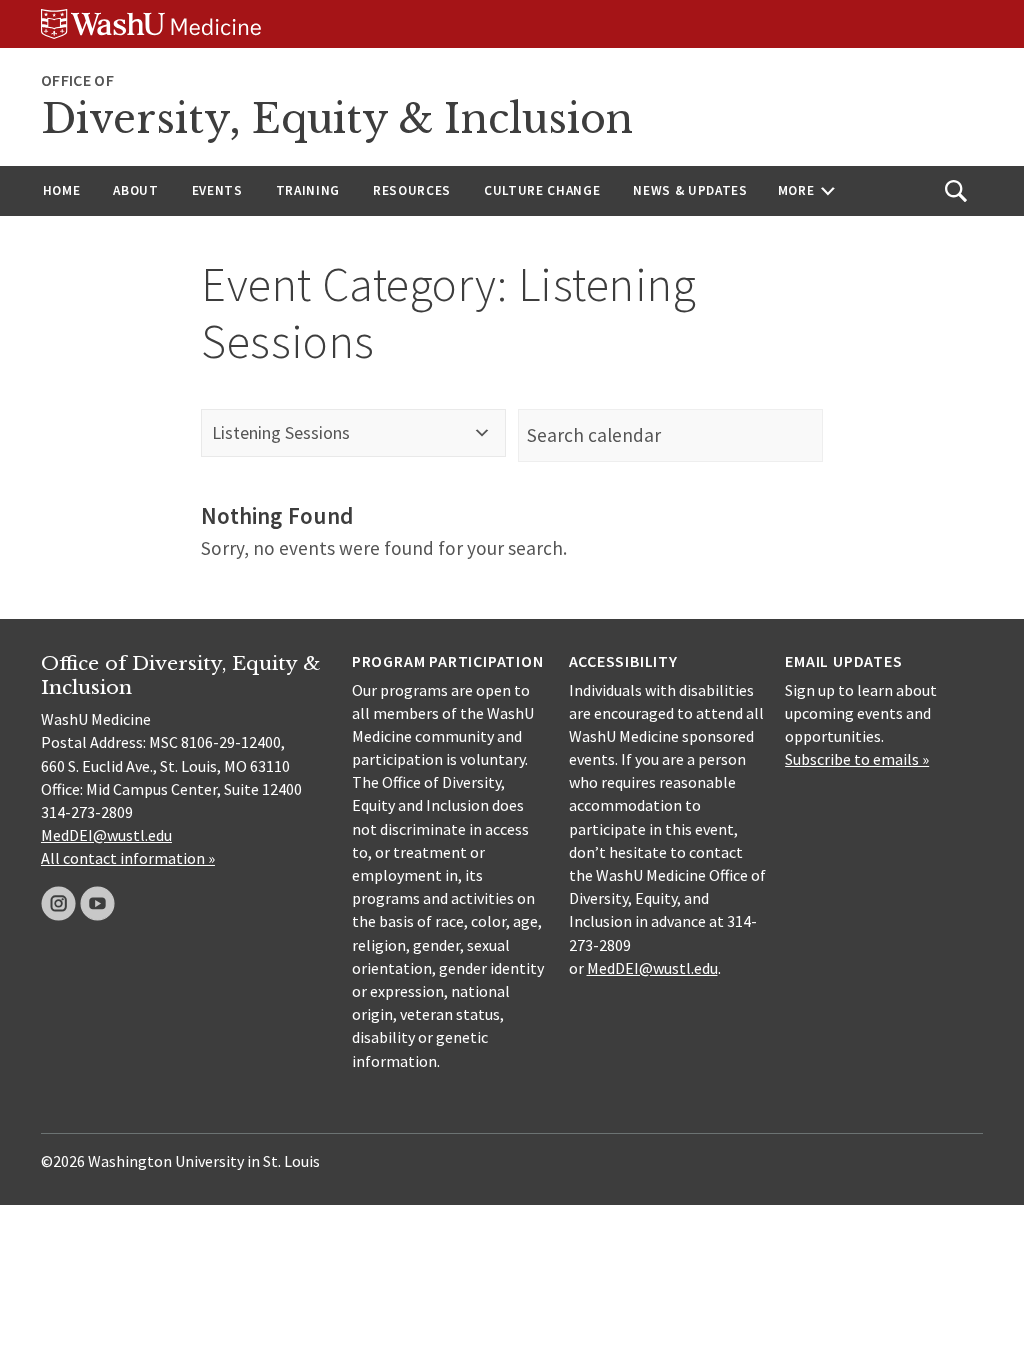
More (796, 190)
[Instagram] (58, 903)
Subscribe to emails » (857, 759)
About (135, 190)
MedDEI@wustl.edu (106, 835)
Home (62, 190)
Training (308, 190)
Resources (412, 190)
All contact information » (128, 858)
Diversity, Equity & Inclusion (337, 119)
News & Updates (690, 190)
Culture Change (542, 190)
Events (217, 190)
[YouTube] (97, 903)
